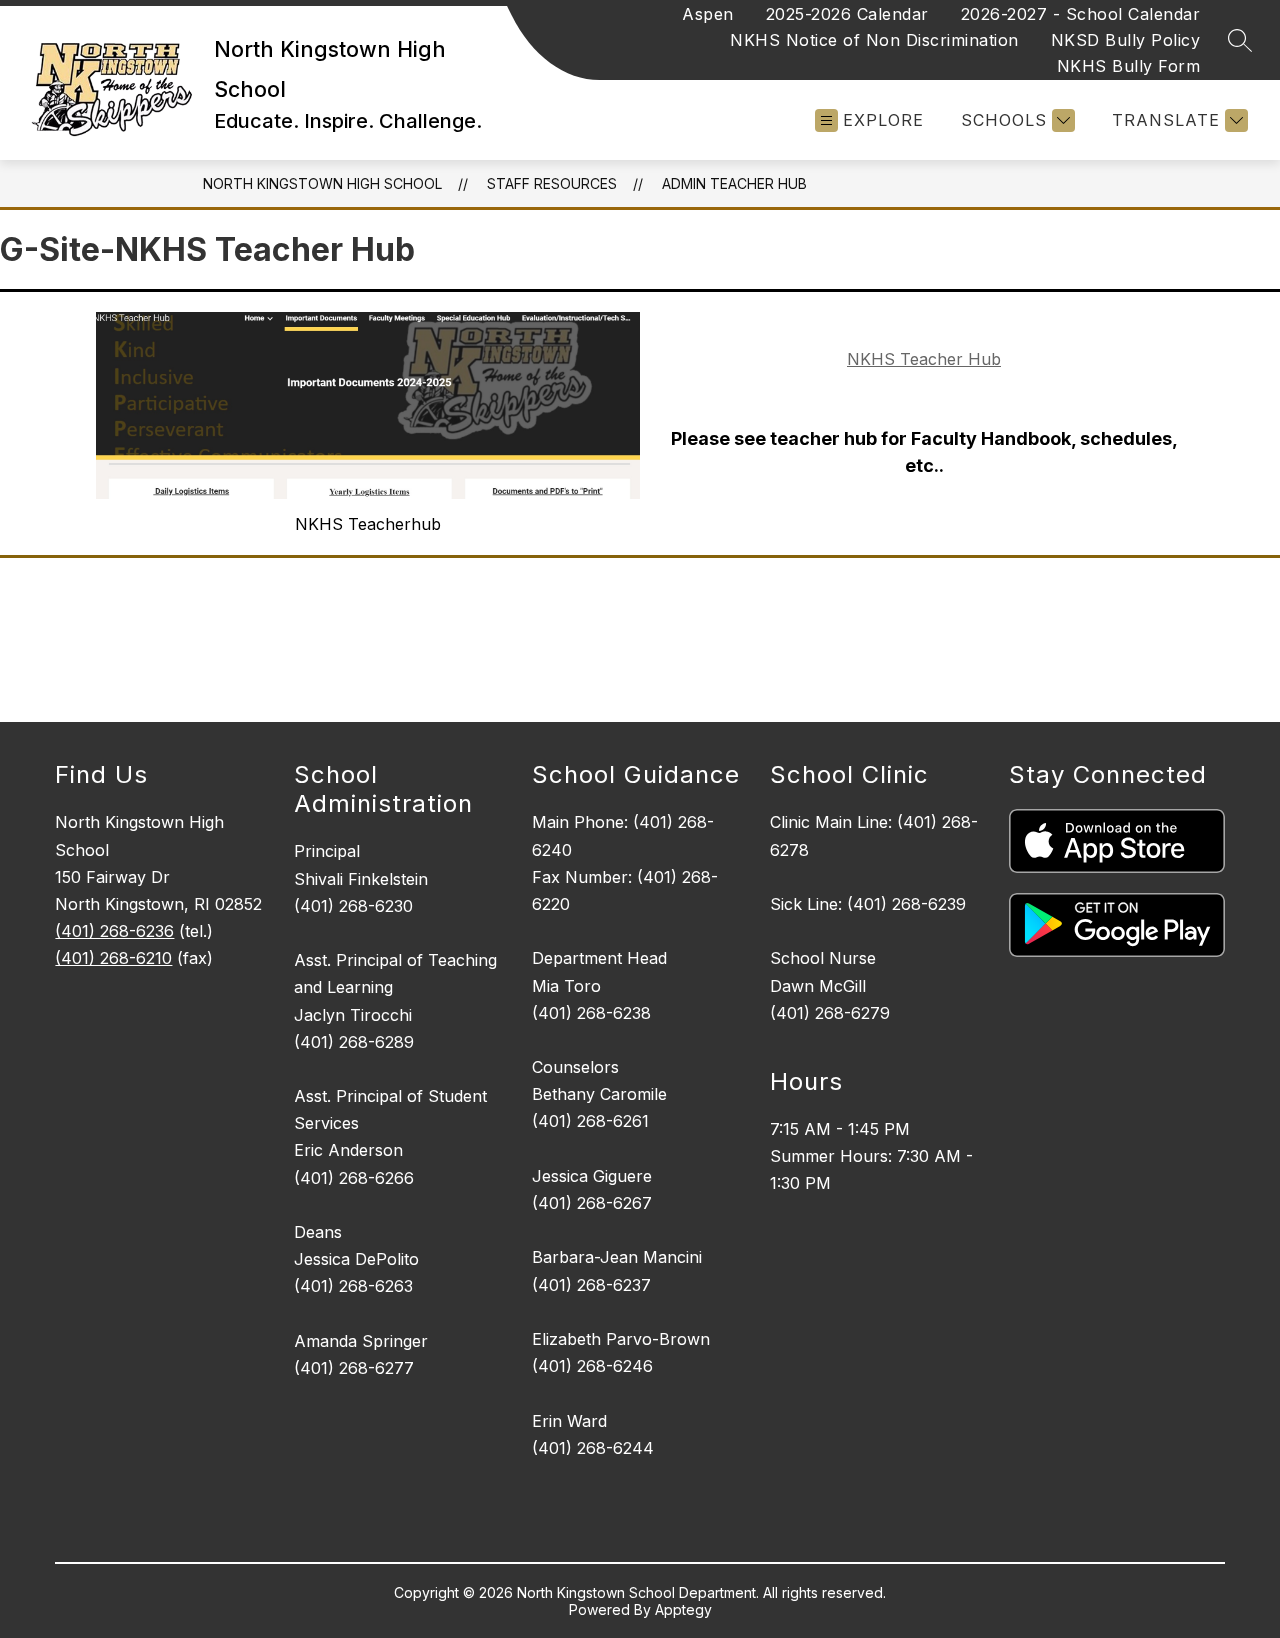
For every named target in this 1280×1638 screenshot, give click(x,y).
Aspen (708, 14)
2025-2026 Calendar (847, 14)
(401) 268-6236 (114, 931)
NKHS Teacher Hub (924, 359)
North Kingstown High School (322, 183)
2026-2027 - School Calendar (1081, 14)
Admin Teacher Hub (734, 183)
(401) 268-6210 (113, 958)
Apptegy (683, 1609)
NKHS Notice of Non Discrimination (874, 40)
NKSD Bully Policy (1126, 40)
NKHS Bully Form (1129, 66)
